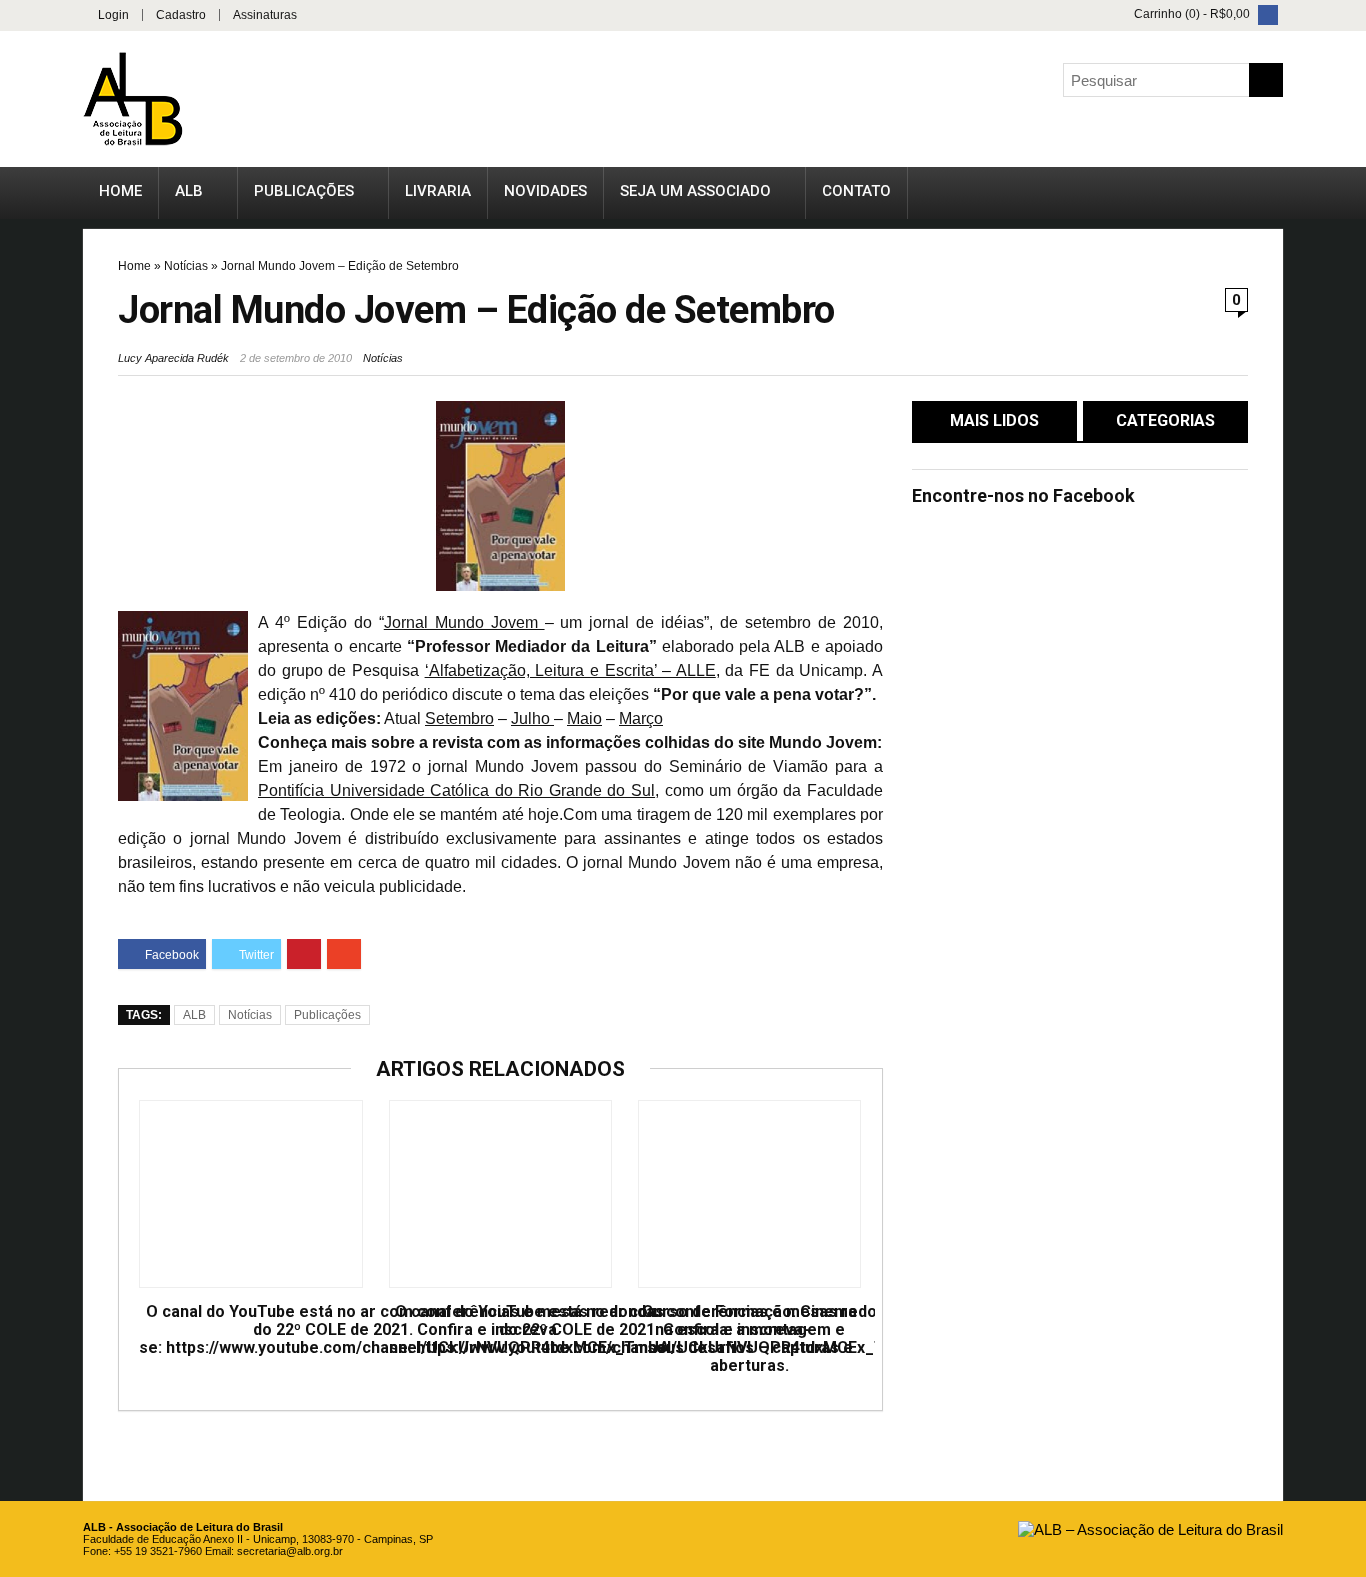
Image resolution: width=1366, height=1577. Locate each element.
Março (641, 718)
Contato (856, 191)
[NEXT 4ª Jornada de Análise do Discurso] (1346, 739)
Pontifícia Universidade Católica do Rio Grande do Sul (456, 790)
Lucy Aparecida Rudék (173, 358)
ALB (189, 191)
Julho (532, 718)
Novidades (545, 191)
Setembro (459, 718)
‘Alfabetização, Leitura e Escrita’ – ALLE (570, 670)
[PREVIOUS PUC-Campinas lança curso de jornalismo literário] (20, 739)
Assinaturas (265, 15)
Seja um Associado (695, 191)
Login (113, 15)
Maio (584, 718)
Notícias (186, 266)
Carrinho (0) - (1190, 14)
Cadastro (181, 15)
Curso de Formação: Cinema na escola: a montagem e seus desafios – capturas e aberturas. (749, 1339)
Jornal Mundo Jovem (464, 622)
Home (120, 191)
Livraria (438, 191)
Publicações (304, 191)
